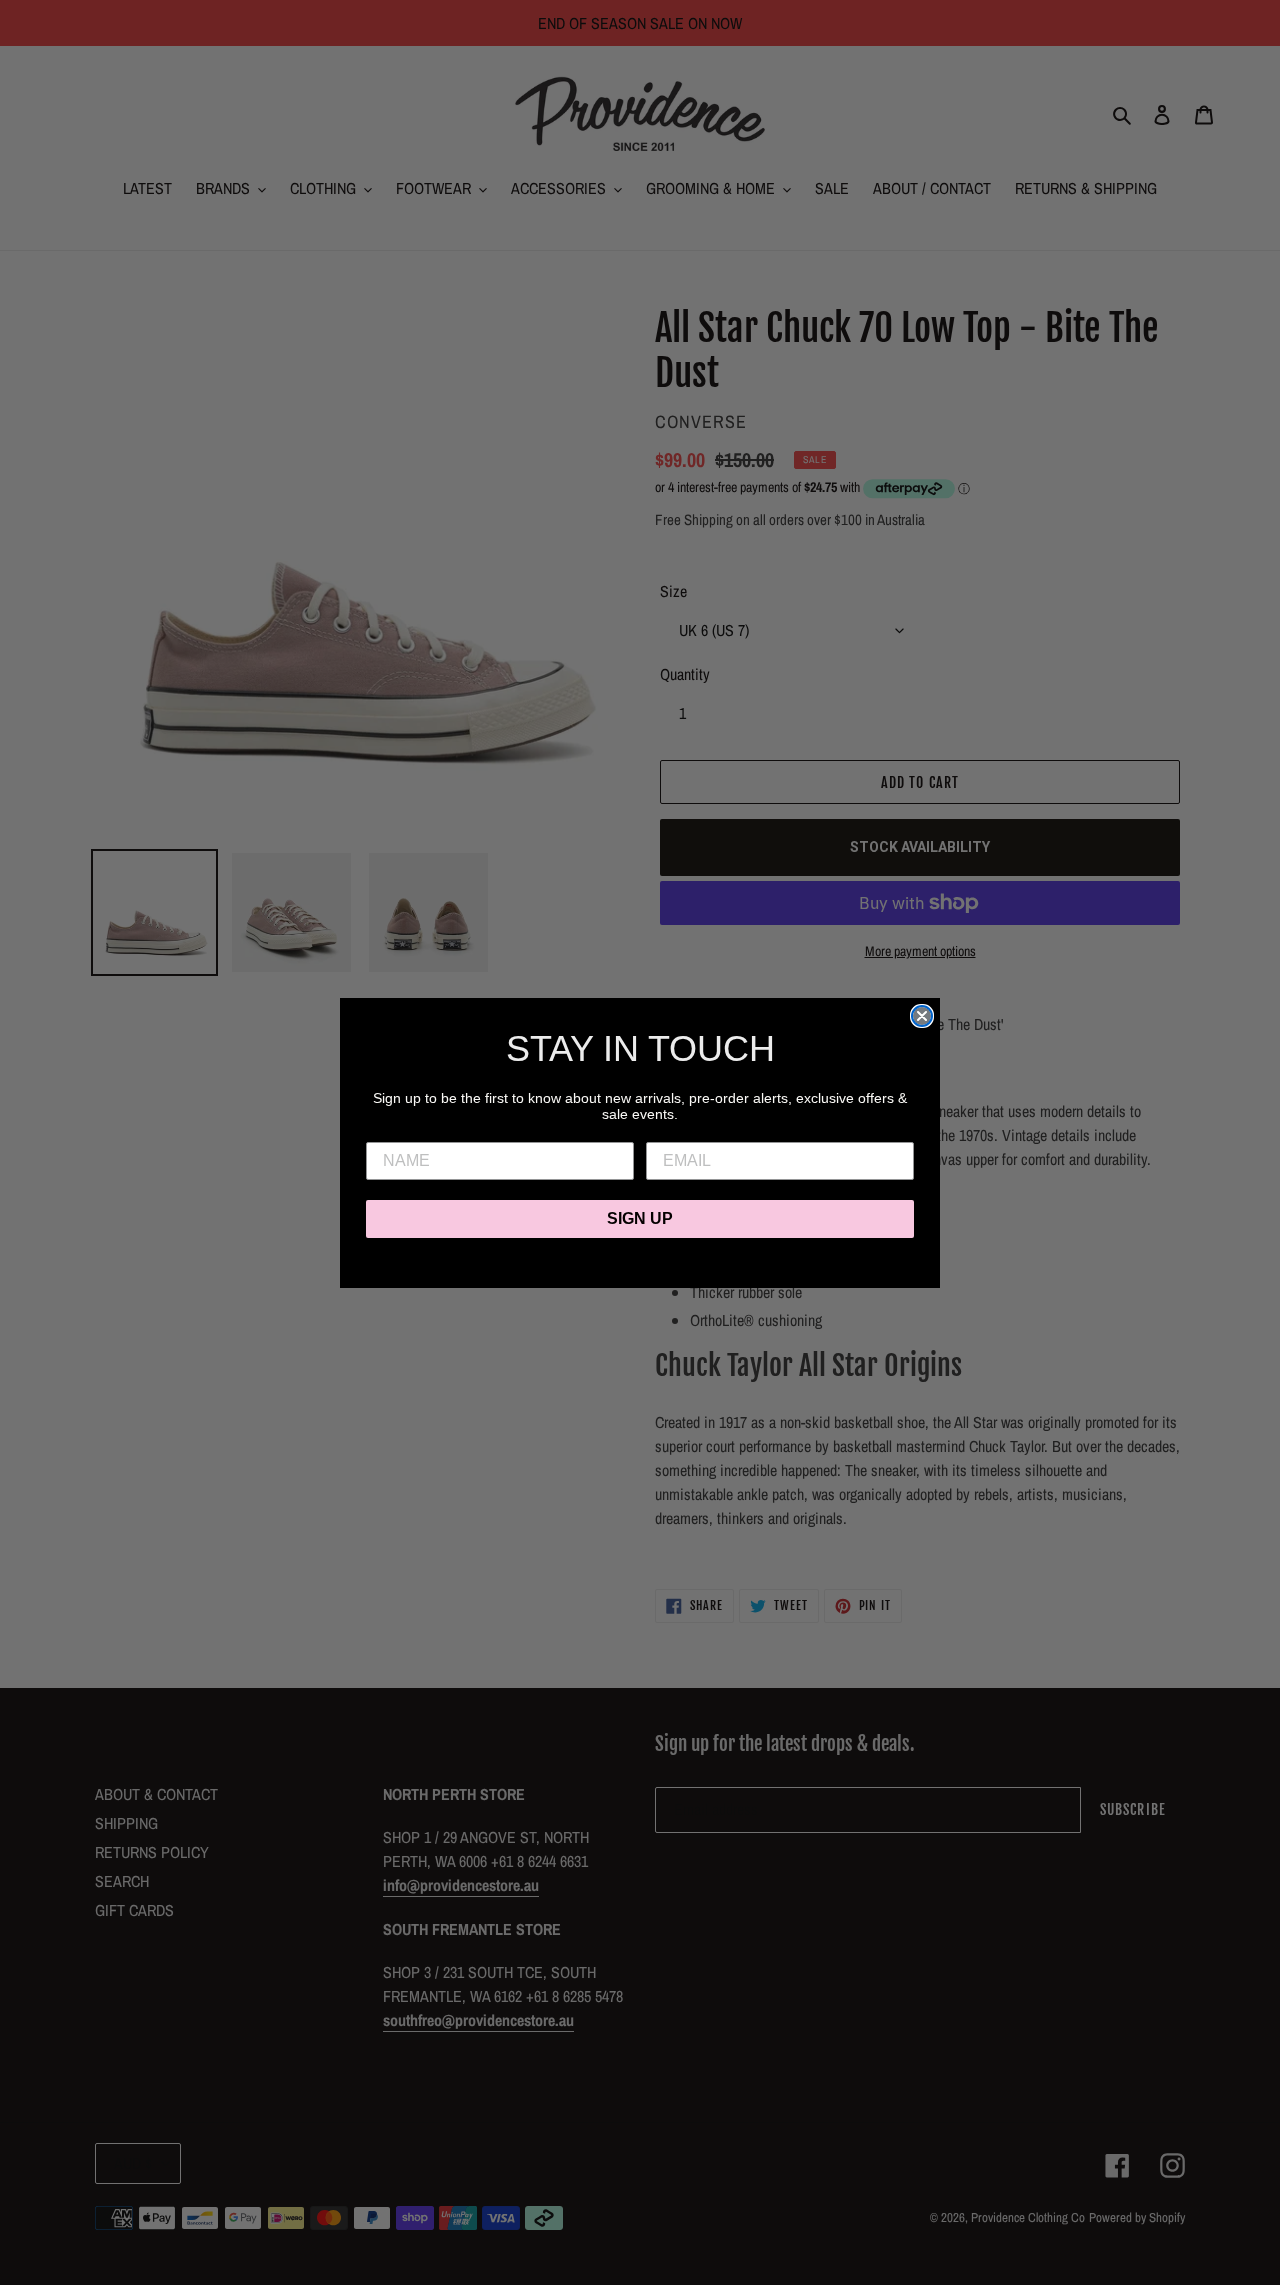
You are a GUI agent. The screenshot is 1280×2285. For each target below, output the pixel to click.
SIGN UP (640, 1218)
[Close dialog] (922, 1016)
